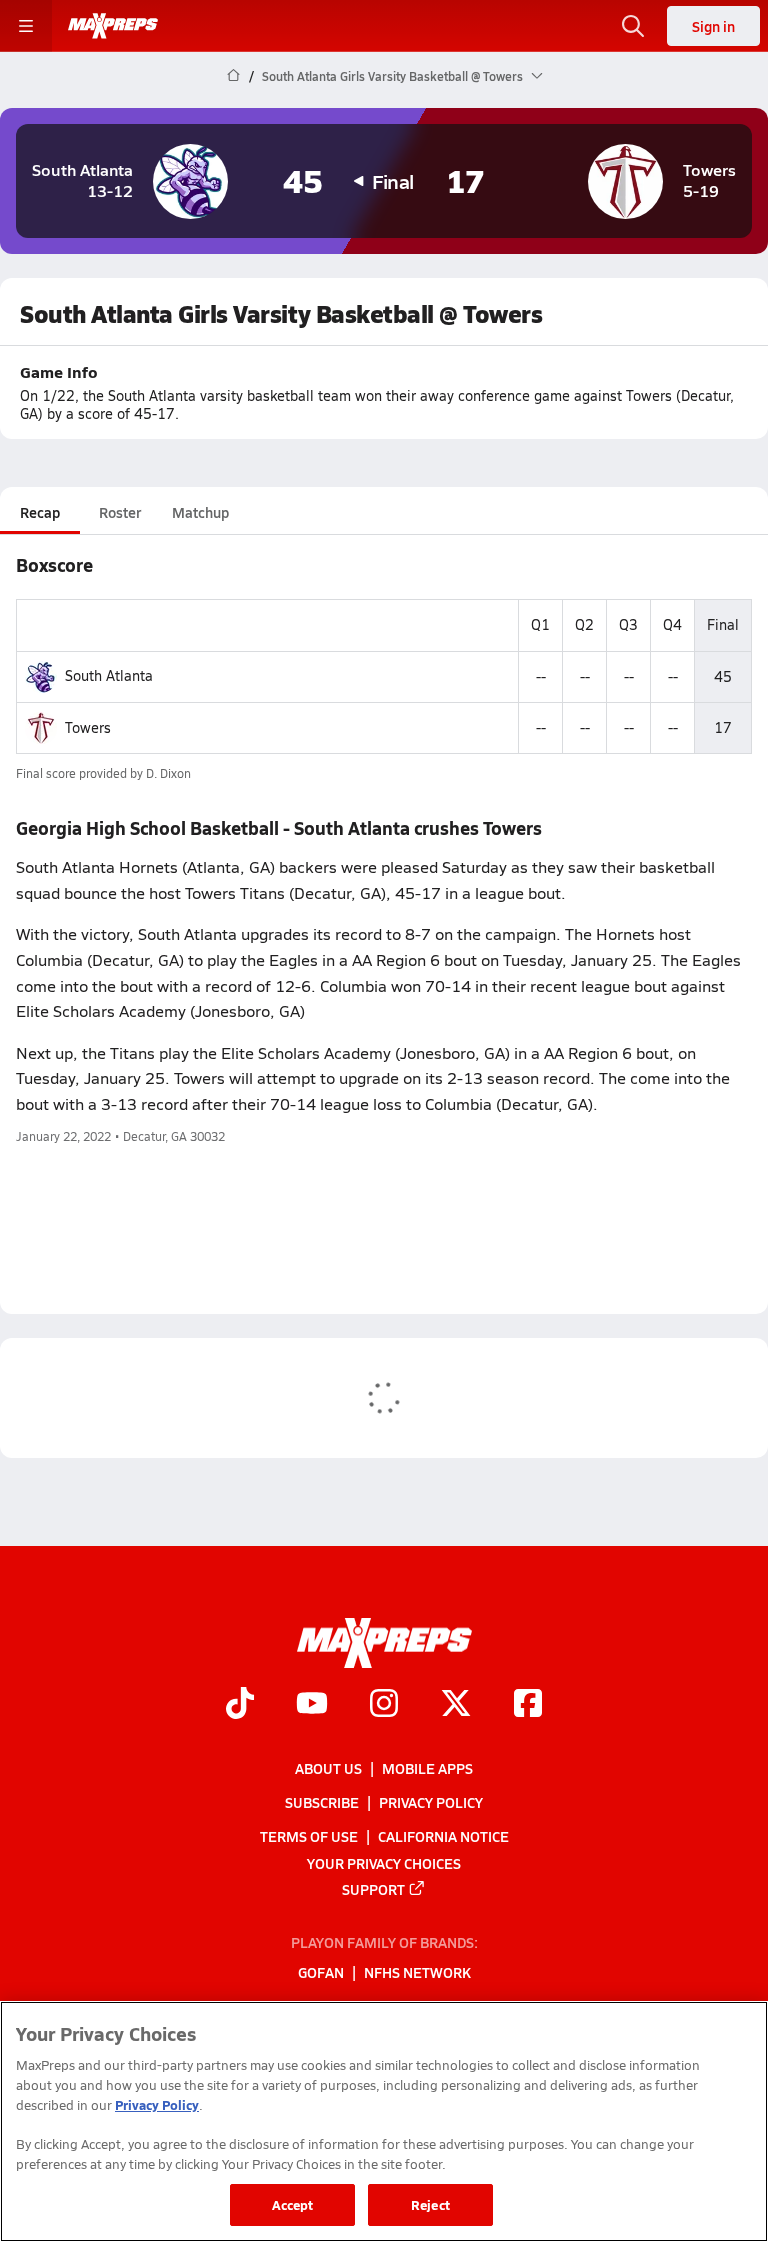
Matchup (200, 512)
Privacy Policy (431, 1802)
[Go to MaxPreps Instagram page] (384, 1706)
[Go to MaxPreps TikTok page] (240, 1706)
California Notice (443, 1837)
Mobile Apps (427, 1768)
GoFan (321, 1973)
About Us (328, 1768)
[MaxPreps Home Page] (233, 76)
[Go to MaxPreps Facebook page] (528, 1706)
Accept (293, 2204)
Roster (120, 512)
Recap (40, 512)
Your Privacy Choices (384, 1863)
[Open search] (633, 26)
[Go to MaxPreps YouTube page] (312, 1706)
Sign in (713, 26)
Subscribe (322, 1802)
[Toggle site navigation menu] (26, 26)
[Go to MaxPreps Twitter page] (456, 1706)
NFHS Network (417, 1973)
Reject (430, 2204)
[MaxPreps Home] (113, 26)
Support (373, 1889)
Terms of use (309, 1837)
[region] (384, 2121)
